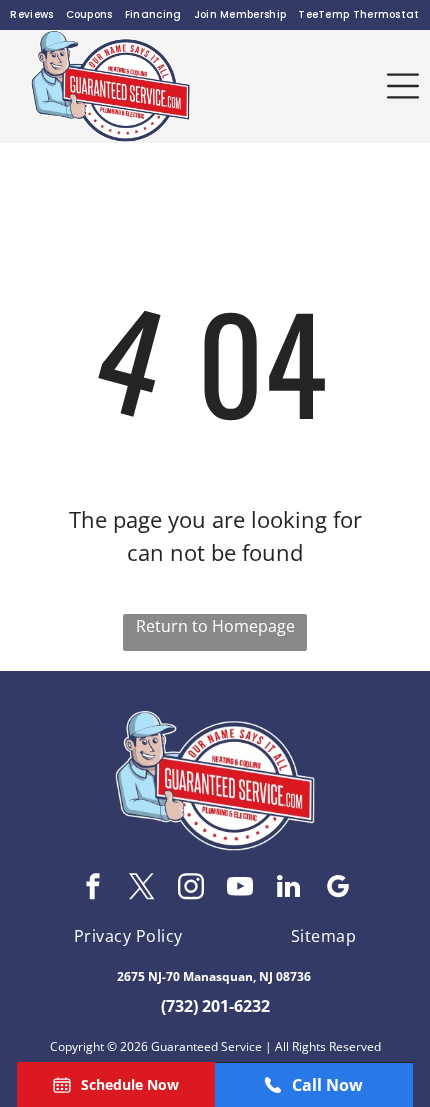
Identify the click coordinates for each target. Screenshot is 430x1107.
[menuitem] (31, 15)
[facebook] (93, 889)
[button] (403, 86)
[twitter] (142, 889)
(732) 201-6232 (215, 1006)
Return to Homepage (215, 626)
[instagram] (191, 889)
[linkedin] (289, 889)
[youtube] (240, 889)
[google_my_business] (338, 889)
